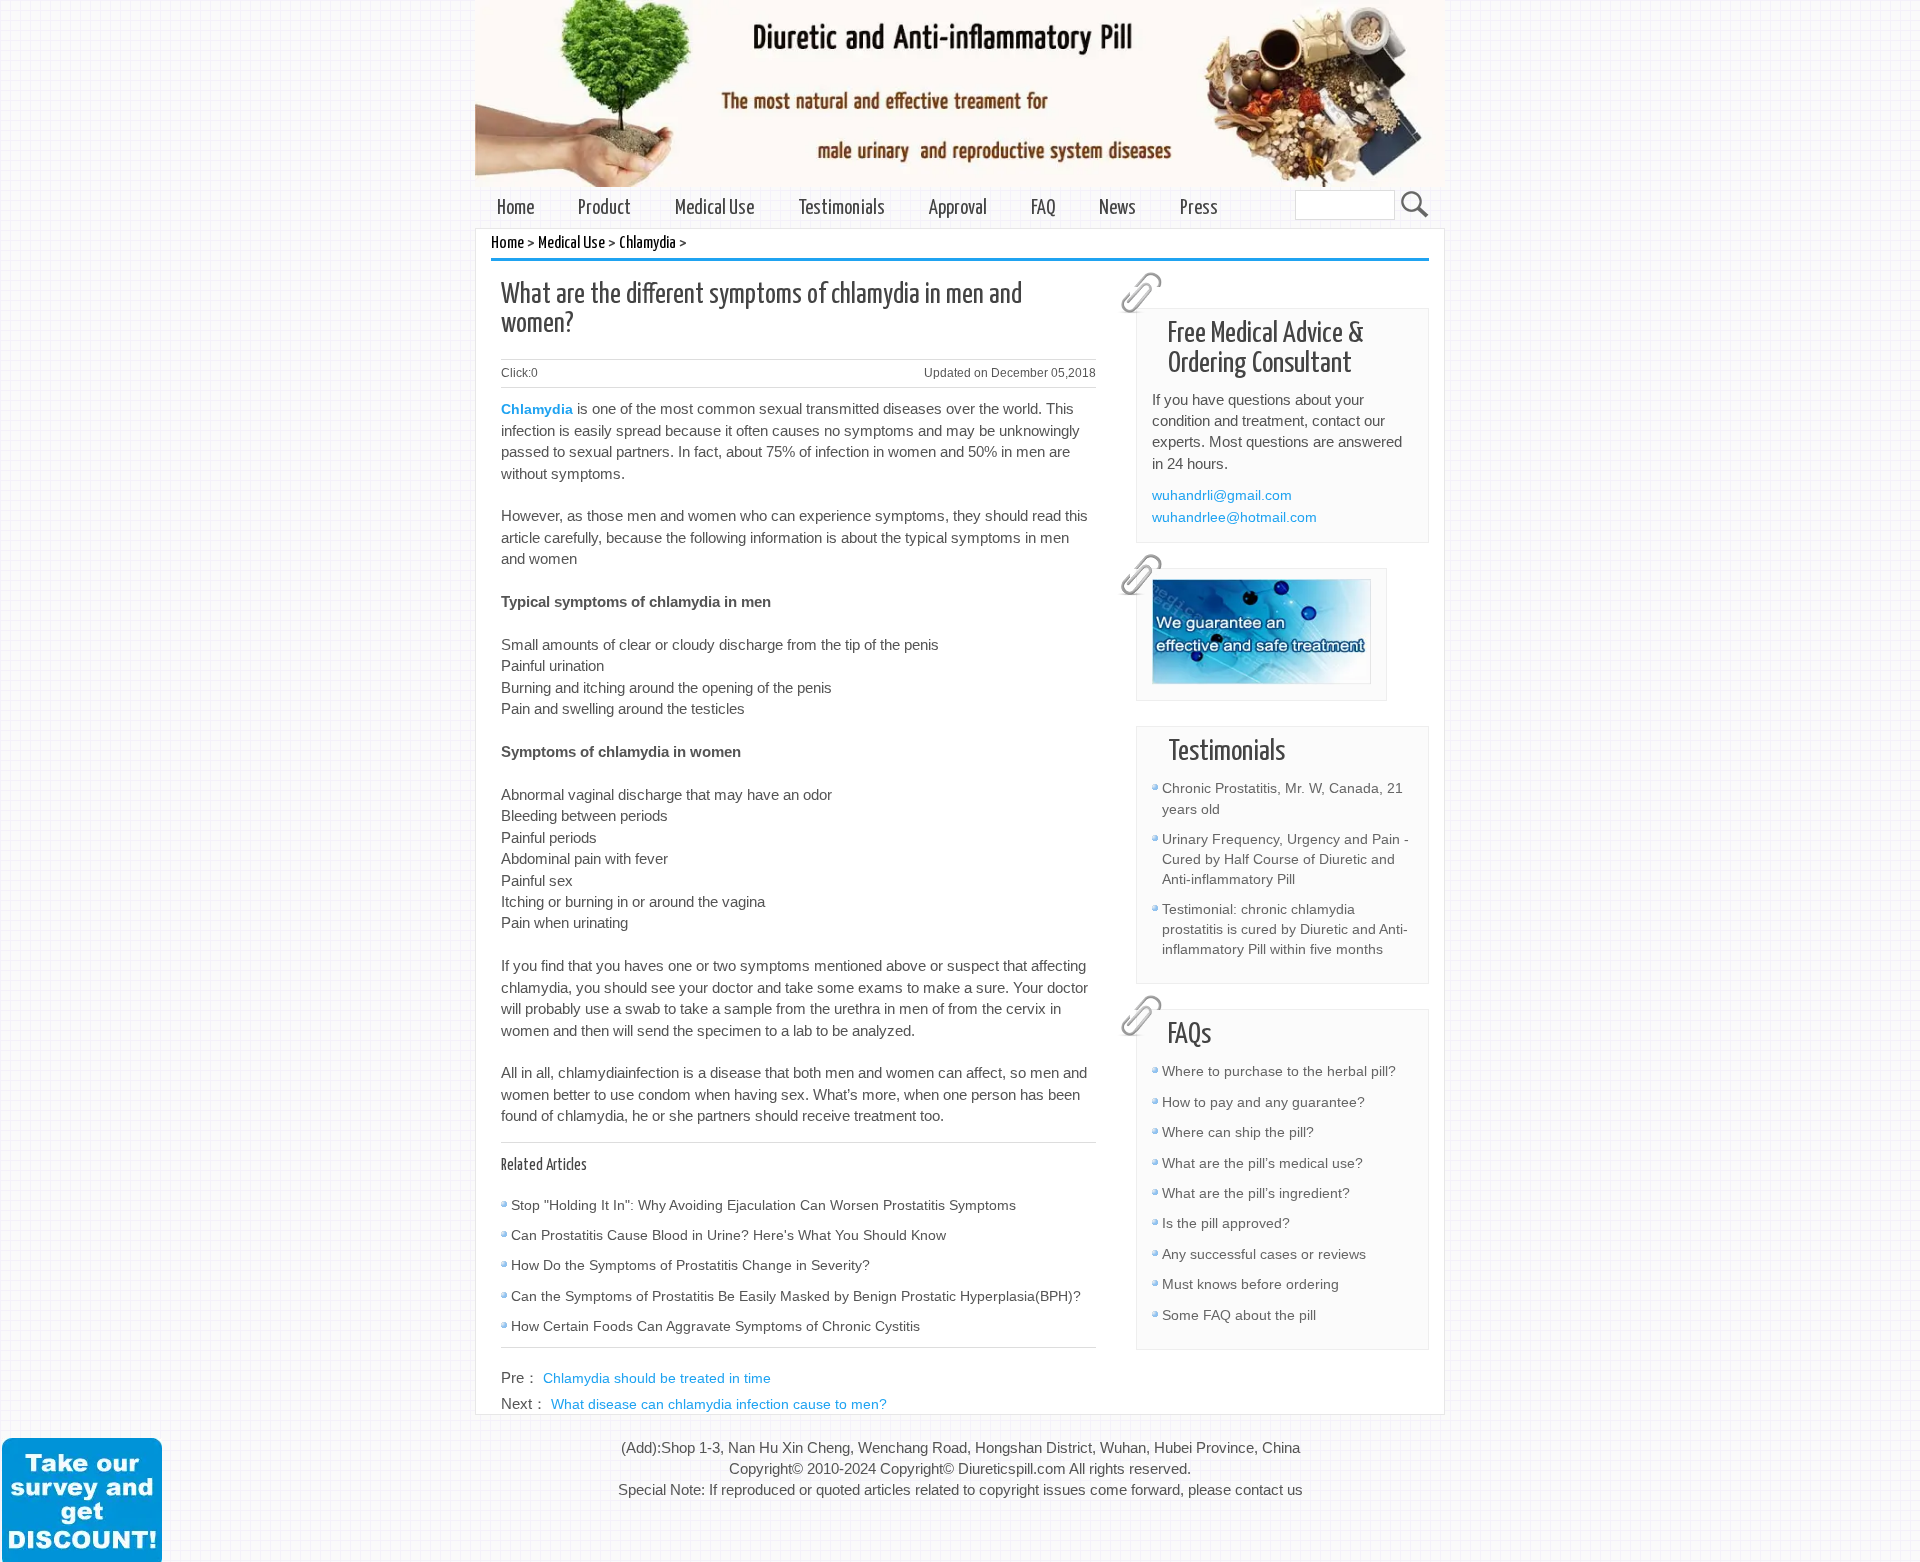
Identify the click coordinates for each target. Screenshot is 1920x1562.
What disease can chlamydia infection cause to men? (719, 1404)
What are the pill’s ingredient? (1256, 1193)
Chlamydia (647, 243)
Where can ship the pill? (1238, 1132)
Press (1199, 208)
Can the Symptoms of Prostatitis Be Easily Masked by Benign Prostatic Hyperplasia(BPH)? (796, 1296)
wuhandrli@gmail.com (1222, 495)
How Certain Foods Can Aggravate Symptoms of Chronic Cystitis (715, 1326)
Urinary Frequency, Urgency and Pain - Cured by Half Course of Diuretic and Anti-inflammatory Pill (1285, 859)
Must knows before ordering (1250, 1284)
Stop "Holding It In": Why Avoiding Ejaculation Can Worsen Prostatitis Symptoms (763, 1205)
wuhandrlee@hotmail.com (1234, 517)
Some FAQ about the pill (1239, 1315)
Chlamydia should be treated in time (657, 1378)
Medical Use (714, 208)
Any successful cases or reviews (1264, 1254)
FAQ (1043, 208)
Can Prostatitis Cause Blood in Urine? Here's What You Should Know (728, 1235)
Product (604, 208)
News (1117, 208)
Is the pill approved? (1226, 1223)
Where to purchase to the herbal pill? (1279, 1071)
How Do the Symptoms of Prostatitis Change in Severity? (690, 1265)
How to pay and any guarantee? (1263, 1102)
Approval (958, 208)
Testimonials (841, 208)
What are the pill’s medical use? (1262, 1163)
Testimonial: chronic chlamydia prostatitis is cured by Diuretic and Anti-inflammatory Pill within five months (1285, 929)
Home (515, 208)
